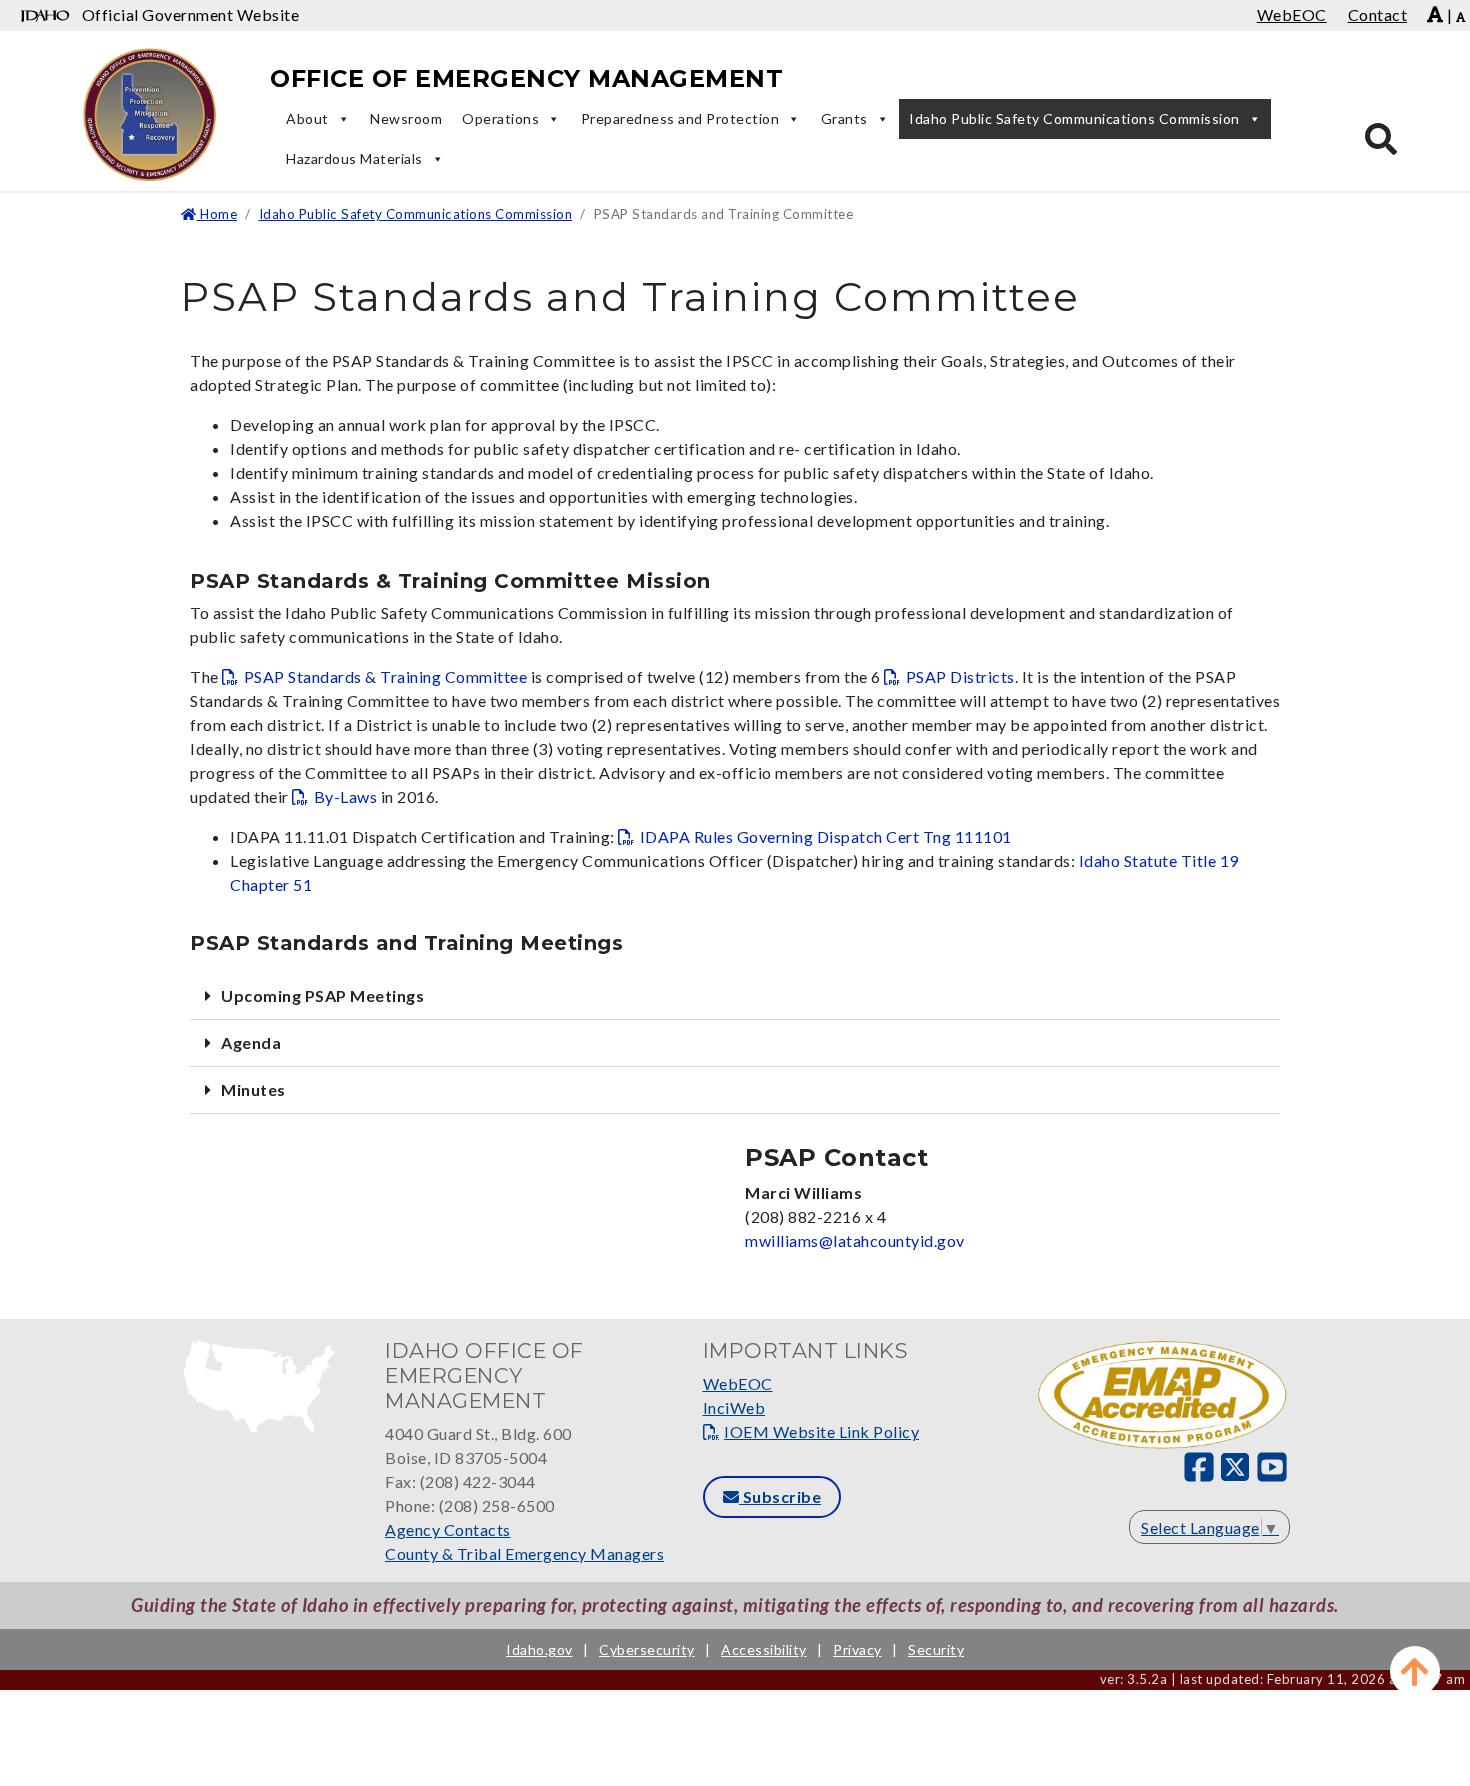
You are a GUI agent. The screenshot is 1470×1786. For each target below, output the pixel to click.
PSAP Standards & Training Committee (385, 676)
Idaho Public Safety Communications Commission (1074, 118)
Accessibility (764, 1649)
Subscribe (780, 1496)
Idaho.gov (539, 1649)
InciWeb (734, 1407)
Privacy (857, 1649)
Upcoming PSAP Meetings (322, 995)
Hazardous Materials (354, 158)
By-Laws (345, 796)
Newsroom (406, 118)
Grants (844, 118)
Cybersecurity (647, 1649)
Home (217, 214)
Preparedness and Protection (680, 118)
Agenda (251, 1042)
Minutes (253, 1089)
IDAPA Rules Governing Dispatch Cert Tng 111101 (826, 836)
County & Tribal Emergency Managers (524, 1553)
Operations (500, 118)
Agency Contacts (448, 1529)
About (307, 118)
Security (936, 1649)
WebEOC (738, 1383)
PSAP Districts (960, 676)
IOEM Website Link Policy (821, 1431)
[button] (735, 996)
